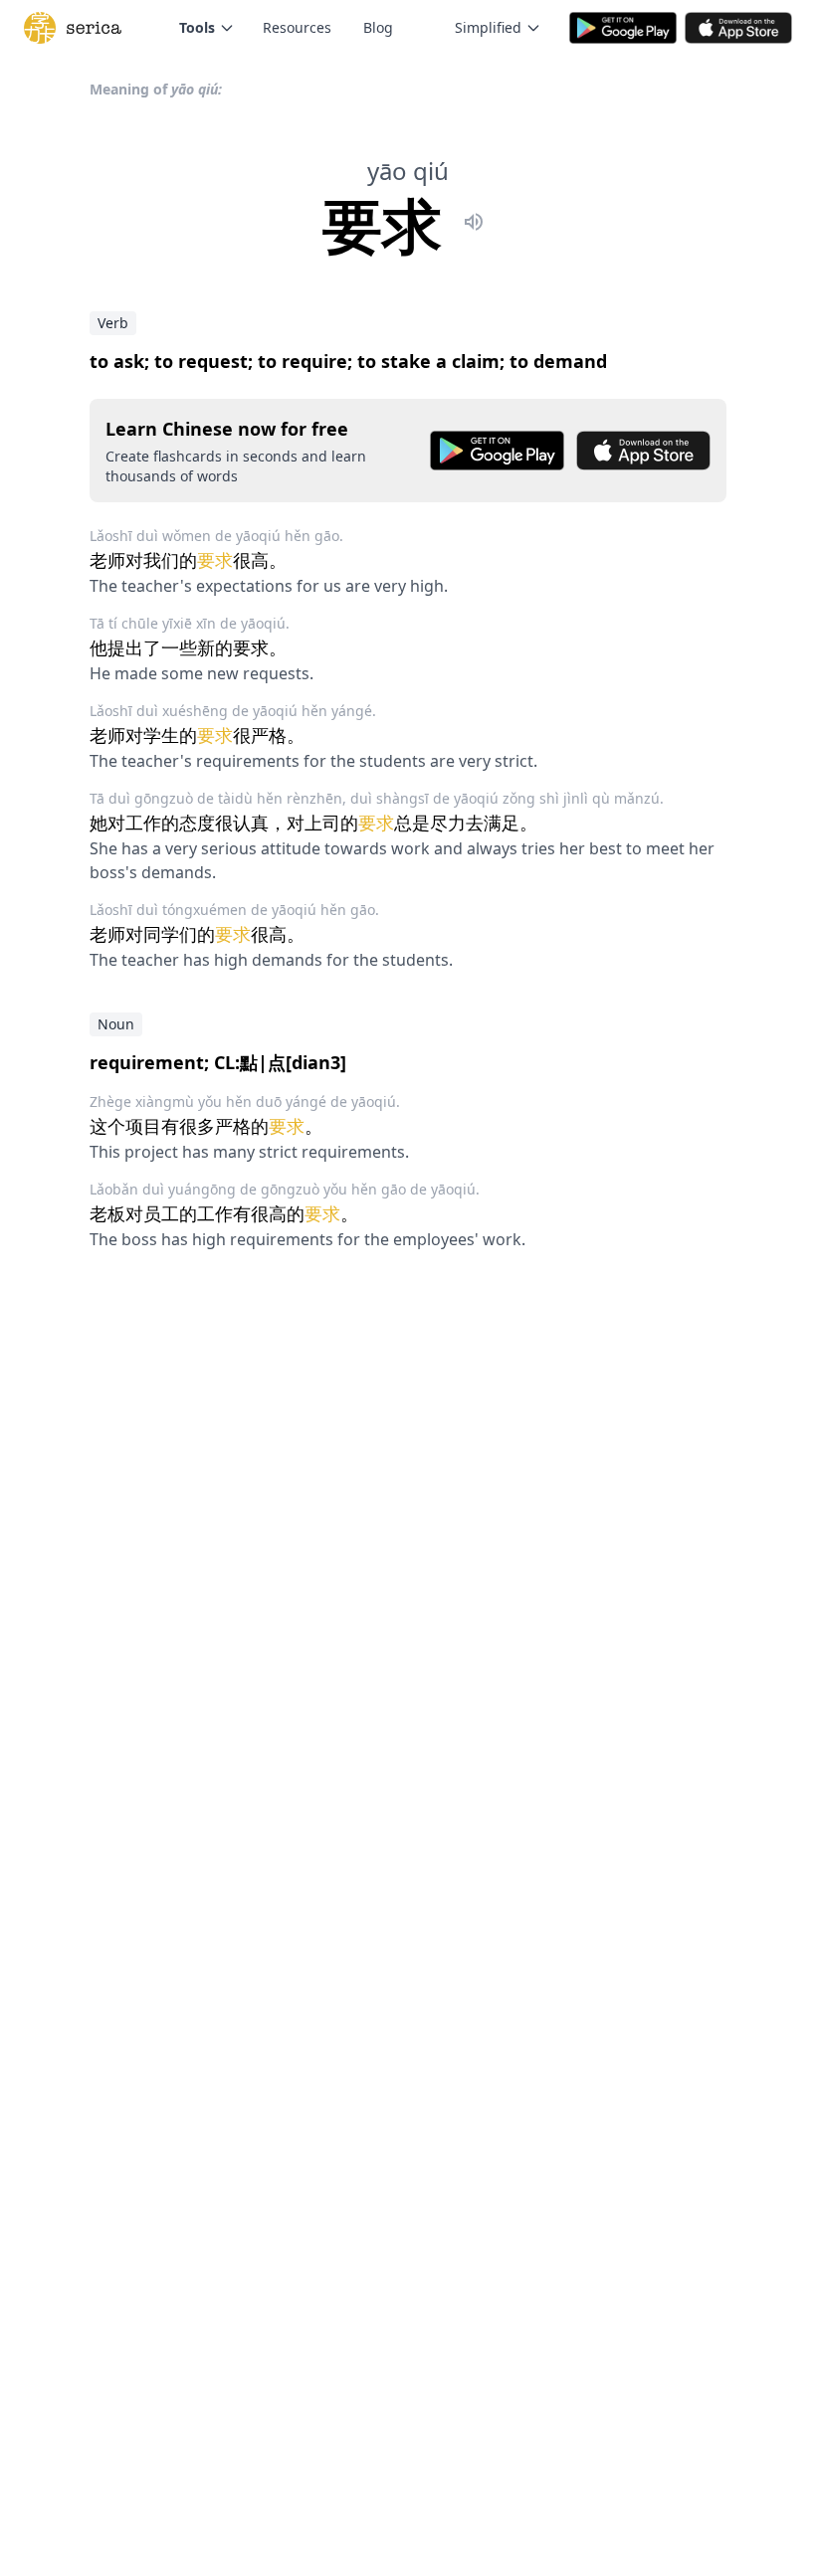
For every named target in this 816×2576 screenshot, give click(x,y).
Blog (378, 27)
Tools (197, 27)
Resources (297, 27)
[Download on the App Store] (643, 451)
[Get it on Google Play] (497, 451)
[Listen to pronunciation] (474, 225)
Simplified (488, 27)
